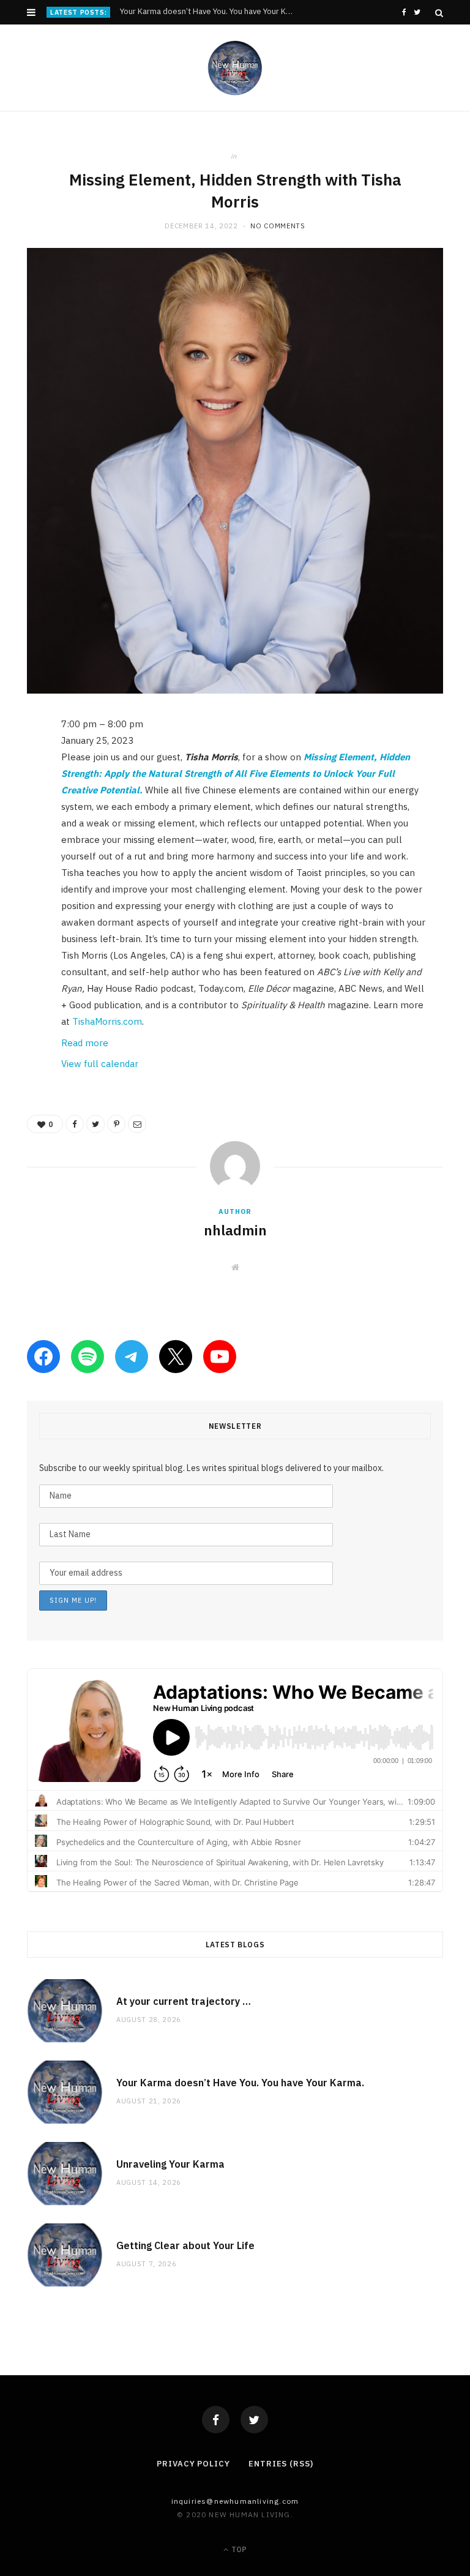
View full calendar (100, 1064)
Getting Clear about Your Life (185, 2245)
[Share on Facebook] (18, 762)
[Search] (439, 13)
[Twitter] (254, 2420)
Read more (85, 1043)
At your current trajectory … (184, 2001)
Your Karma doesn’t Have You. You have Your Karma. (210, 12)
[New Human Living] (235, 68)
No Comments (278, 226)
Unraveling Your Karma (170, 2164)
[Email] (18, 855)
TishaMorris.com (107, 1021)
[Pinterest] (18, 824)
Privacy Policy (193, 2464)
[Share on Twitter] (18, 793)
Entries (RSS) (281, 2464)
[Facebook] (216, 2420)
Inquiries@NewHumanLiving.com (235, 2501)
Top (238, 2549)
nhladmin (235, 1230)
